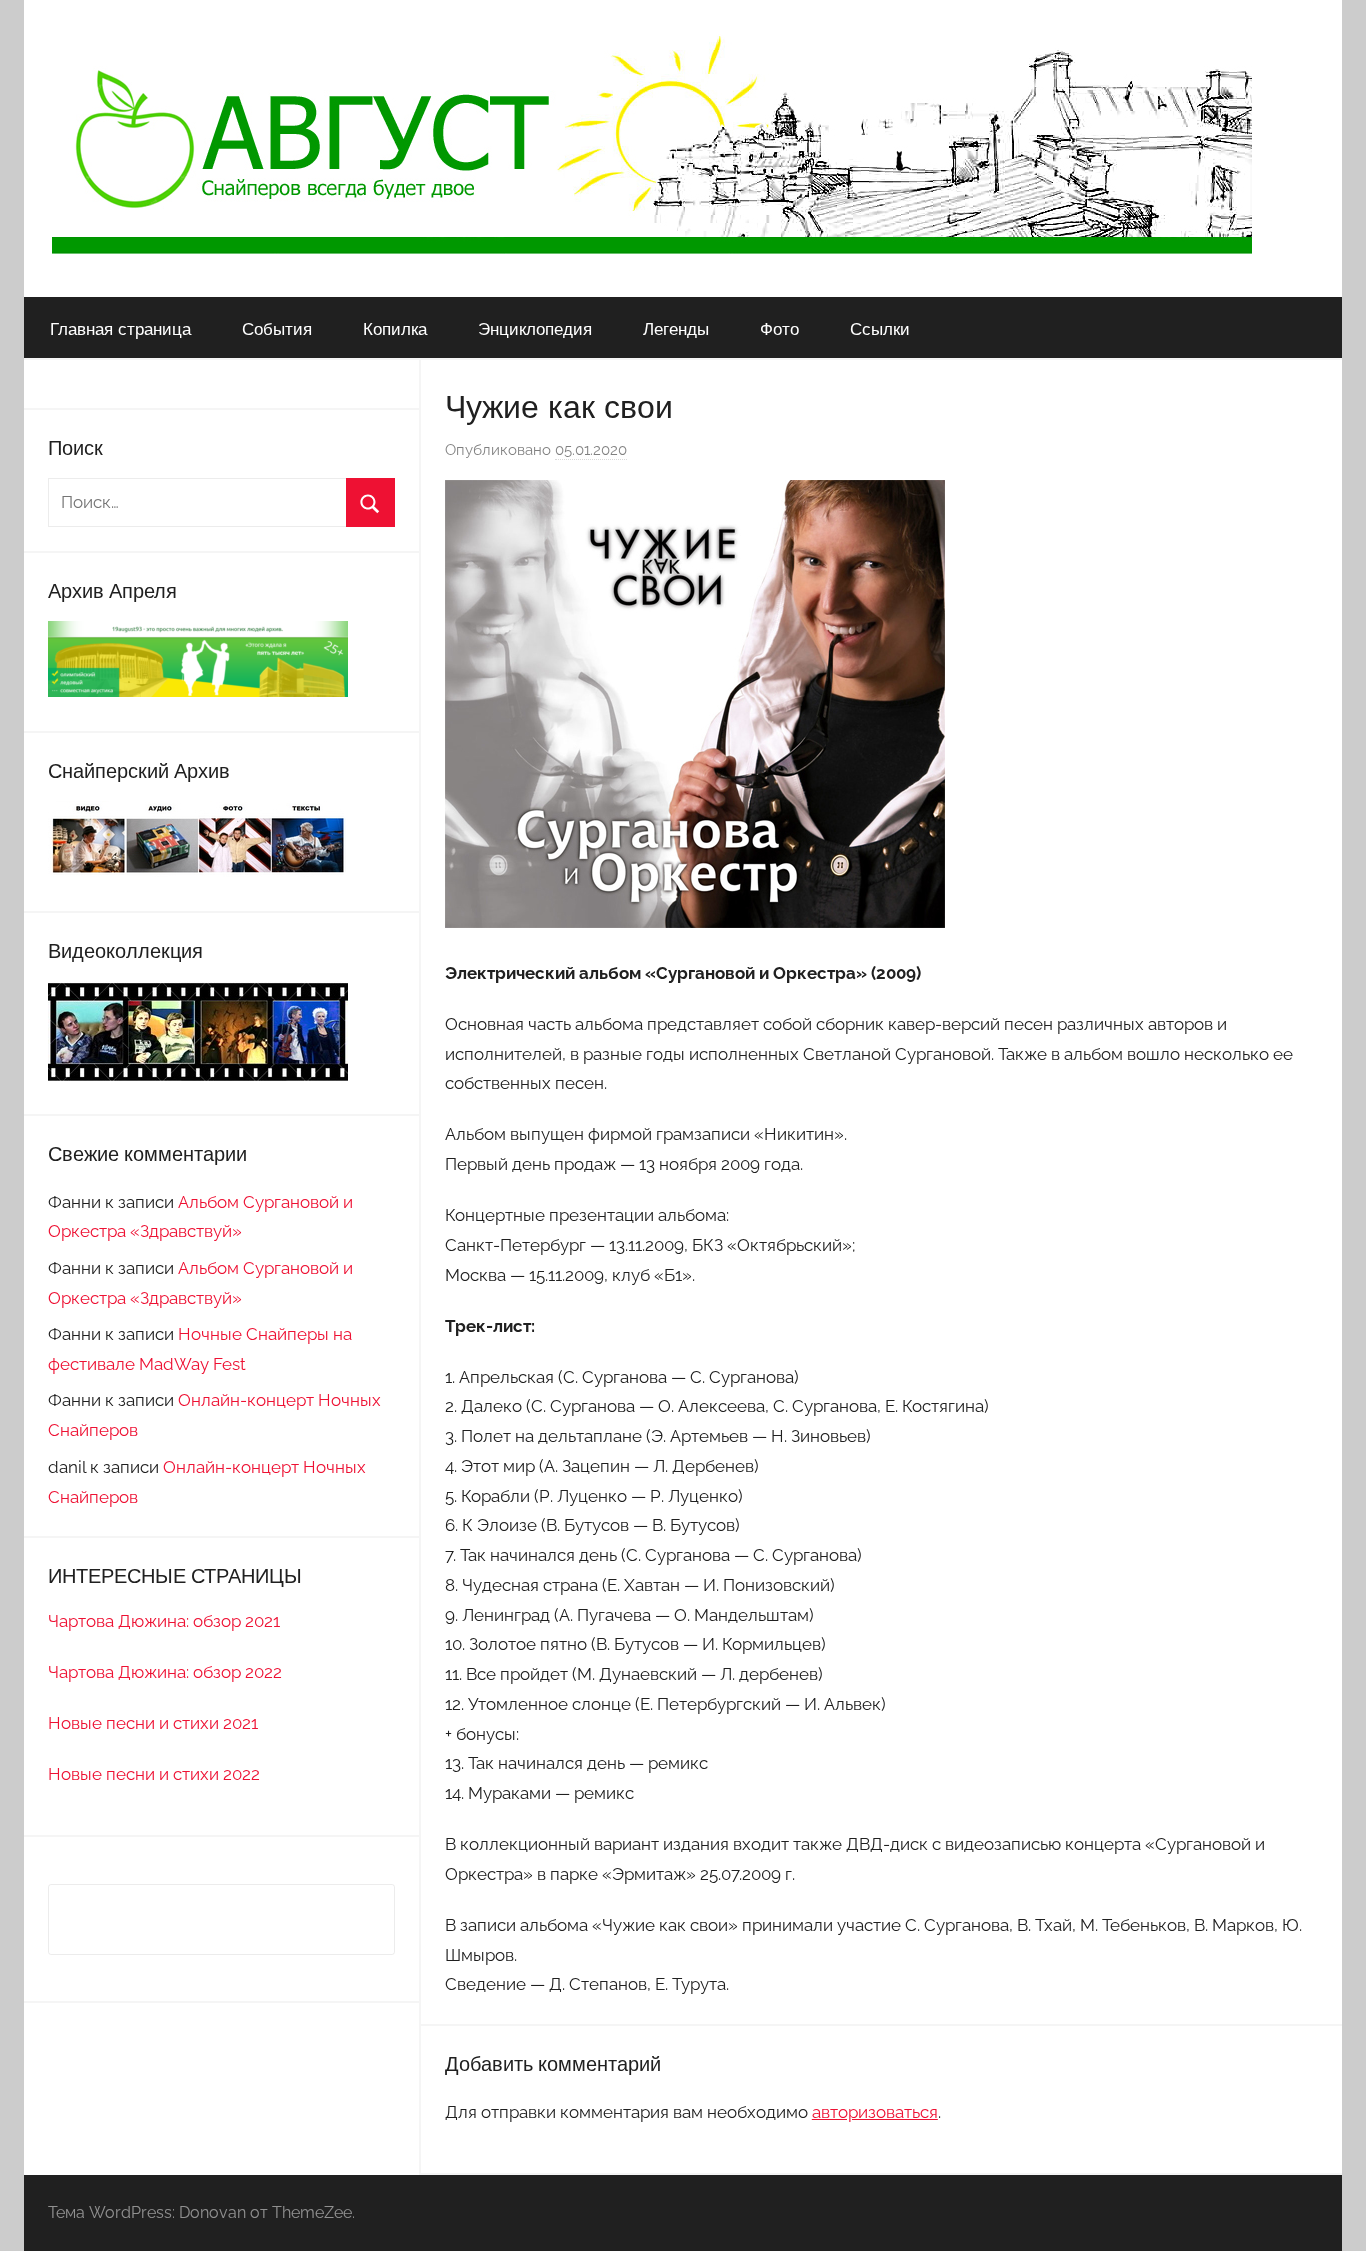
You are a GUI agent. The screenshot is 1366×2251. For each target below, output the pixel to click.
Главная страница (120, 328)
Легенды (676, 328)
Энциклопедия (535, 328)
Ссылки (880, 328)
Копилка (395, 328)
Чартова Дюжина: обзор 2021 (164, 1621)
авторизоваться (875, 2112)
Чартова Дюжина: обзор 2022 (165, 1672)
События (277, 328)
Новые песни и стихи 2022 (154, 1774)
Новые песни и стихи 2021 (153, 1723)
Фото (779, 328)
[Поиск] (370, 502)
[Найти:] (221, 502)
